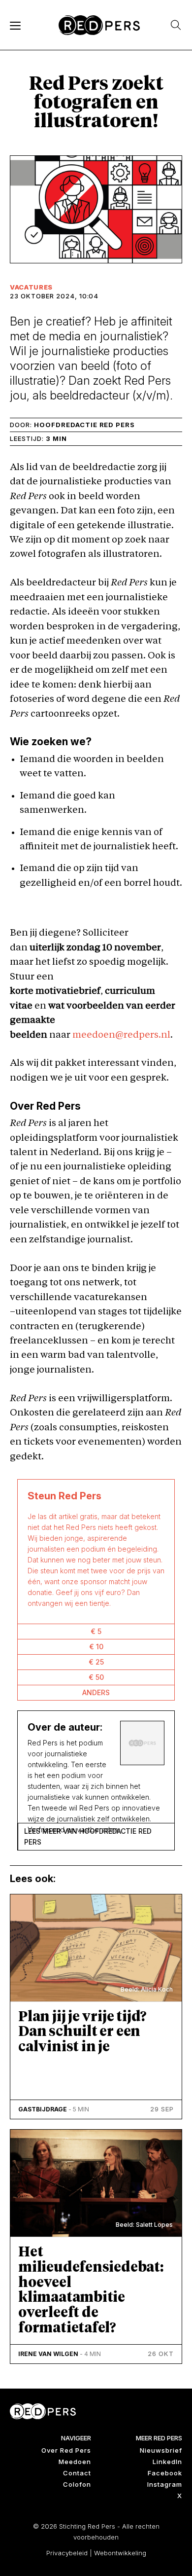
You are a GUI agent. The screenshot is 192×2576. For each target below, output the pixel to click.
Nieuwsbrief (161, 2450)
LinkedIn (167, 2462)
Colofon (77, 2484)
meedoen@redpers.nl (121, 1035)
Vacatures (31, 287)
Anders (96, 1692)
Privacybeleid (67, 2553)
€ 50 (96, 1677)
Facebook (165, 2473)
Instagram (165, 2484)
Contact (77, 2473)
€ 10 (96, 1647)
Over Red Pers (66, 2450)
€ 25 (96, 1662)
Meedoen (75, 2462)
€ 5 (96, 1631)
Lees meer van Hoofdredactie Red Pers (88, 1836)
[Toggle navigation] (15, 25)
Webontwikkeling (120, 2553)
